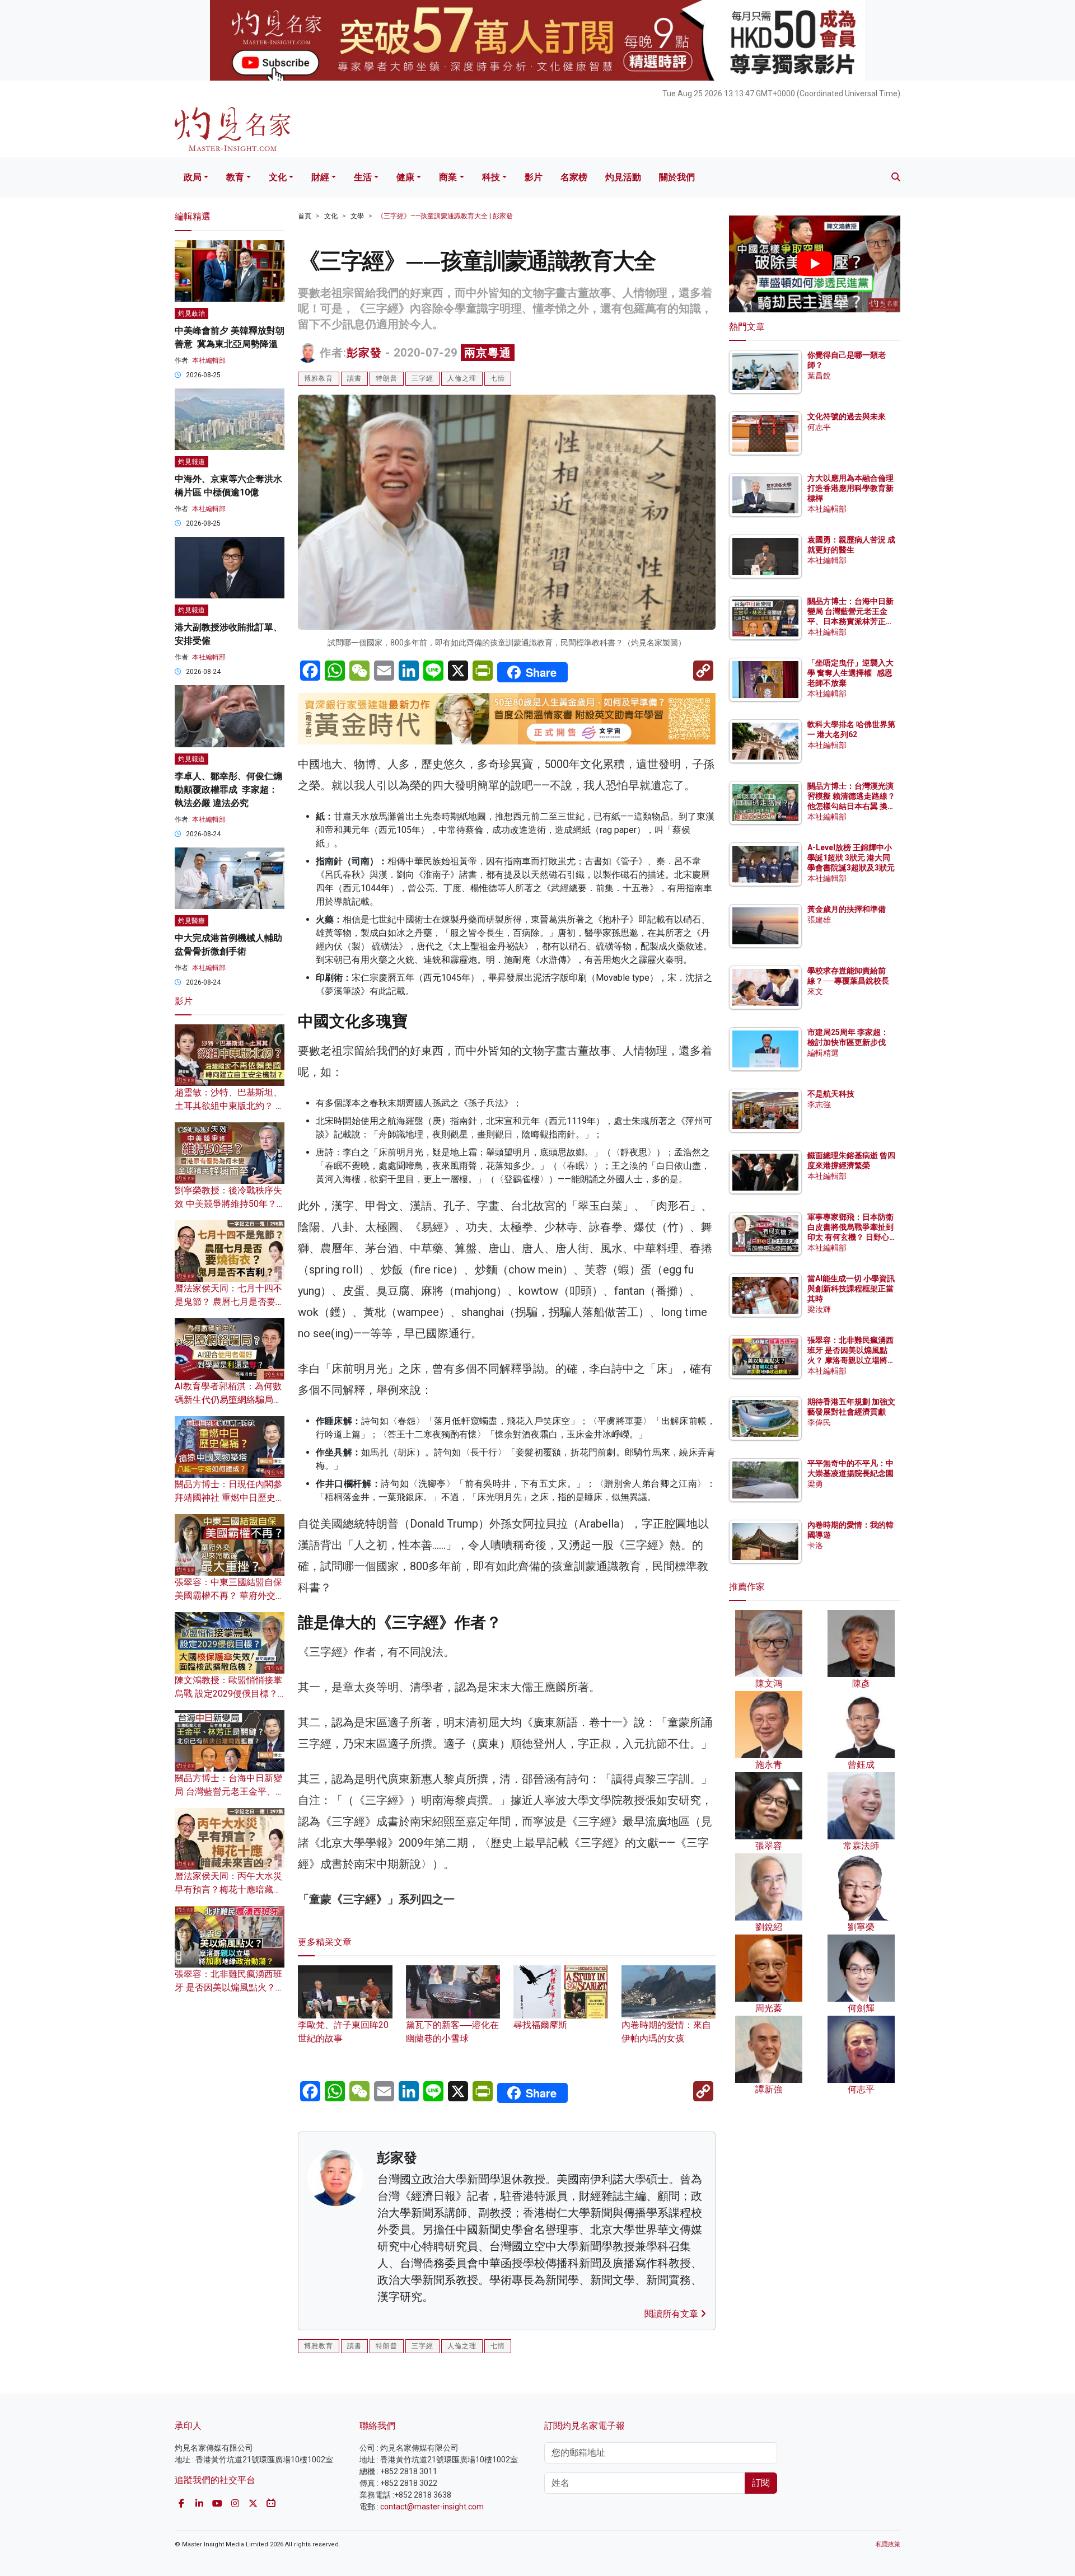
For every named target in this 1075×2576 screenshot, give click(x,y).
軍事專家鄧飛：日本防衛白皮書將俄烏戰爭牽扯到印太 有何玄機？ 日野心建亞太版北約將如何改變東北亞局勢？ (850, 1237)
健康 (405, 177)
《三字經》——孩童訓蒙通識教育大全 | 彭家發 (445, 216)
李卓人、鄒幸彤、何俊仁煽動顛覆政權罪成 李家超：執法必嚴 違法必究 (228, 790)
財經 (320, 177)
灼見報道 (191, 462)
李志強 (819, 1104)
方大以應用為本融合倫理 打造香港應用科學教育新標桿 (851, 488)
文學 (357, 216)
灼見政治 (191, 313)
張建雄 (819, 920)
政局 (193, 177)
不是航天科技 (831, 1094)
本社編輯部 (209, 360)
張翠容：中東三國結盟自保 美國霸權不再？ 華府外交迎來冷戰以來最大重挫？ (230, 1596)
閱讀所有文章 (672, 2314)
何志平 (819, 427)
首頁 (305, 216)
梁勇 (815, 1484)
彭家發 (364, 353)
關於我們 (677, 177)
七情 (498, 378)
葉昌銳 (819, 376)
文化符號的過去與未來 (847, 416)
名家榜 (574, 177)
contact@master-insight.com (432, 2507)
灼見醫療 (191, 921)
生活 (363, 177)
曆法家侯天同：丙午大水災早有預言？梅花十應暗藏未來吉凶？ (228, 1889)
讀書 (354, 378)
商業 (448, 177)
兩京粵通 (488, 353)
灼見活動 (623, 177)
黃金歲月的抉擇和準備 (847, 909)
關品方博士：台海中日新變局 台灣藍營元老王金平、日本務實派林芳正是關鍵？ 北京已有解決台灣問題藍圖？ (851, 622)
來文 (815, 991)
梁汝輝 (819, 1309)
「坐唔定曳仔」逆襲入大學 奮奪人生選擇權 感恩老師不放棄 (850, 673)
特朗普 (387, 378)
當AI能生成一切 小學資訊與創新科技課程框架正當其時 (851, 1289)
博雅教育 (319, 378)
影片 (534, 177)
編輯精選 (823, 1053)
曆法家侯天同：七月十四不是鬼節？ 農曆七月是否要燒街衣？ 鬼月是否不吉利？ (230, 1302)
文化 (278, 177)
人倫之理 (462, 378)
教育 (235, 177)
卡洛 (815, 1545)
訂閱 (761, 2483)
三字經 (422, 378)
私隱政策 (888, 2544)
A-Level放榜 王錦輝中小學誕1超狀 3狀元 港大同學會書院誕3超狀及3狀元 (851, 858)
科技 (491, 177)
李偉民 (819, 1422)
